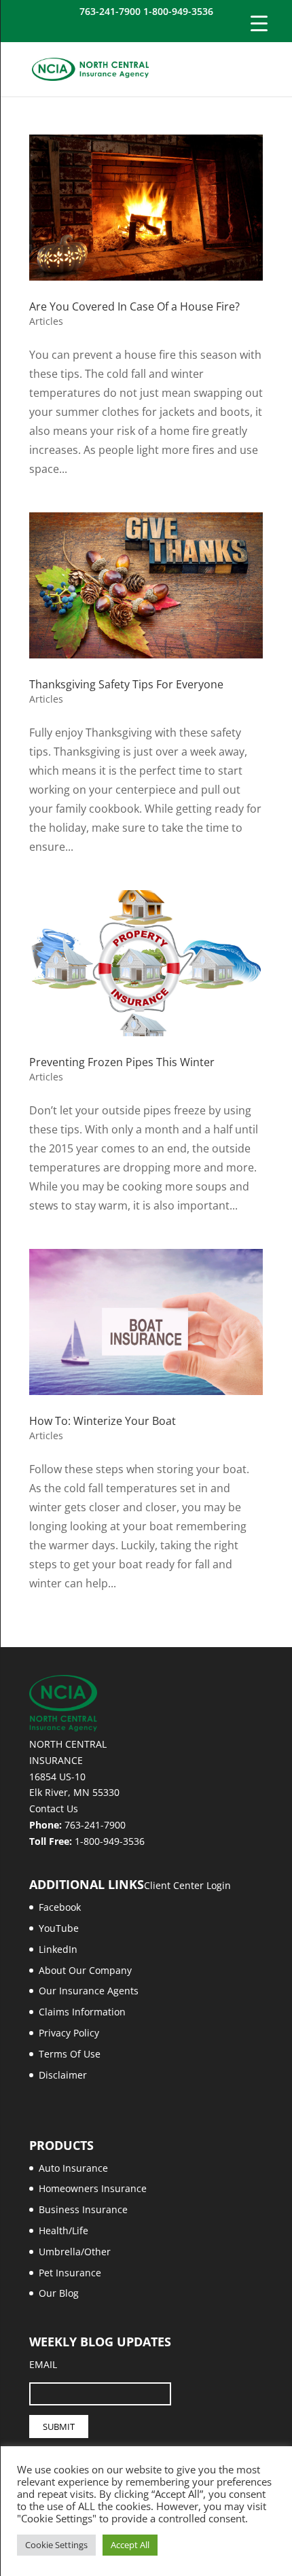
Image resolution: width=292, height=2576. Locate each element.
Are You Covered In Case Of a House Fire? (134, 306)
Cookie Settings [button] (56, 2545)
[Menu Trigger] (259, 23)
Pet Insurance (70, 2273)
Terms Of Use (70, 2054)
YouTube (59, 1928)
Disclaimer (63, 2075)
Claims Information (82, 2012)
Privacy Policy (69, 2033)
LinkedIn (58, 1949)
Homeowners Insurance (93, 2188)
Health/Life (63, 2230)
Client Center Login (187, 1885)
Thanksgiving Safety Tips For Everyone (126, 684)
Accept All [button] (130, 2545)
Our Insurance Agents (89, 1991)
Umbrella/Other (75, 2252)
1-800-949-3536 (110, 1841)
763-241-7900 (95, 1825)
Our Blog (59, 2293)
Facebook (60, 1907)
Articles (46, 321)
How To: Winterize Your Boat (103, 1421)
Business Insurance (83, 2209)
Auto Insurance (73, 2168)
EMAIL (43, 2364)
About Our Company (85, 1970)
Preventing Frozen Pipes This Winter (122, 1062)
